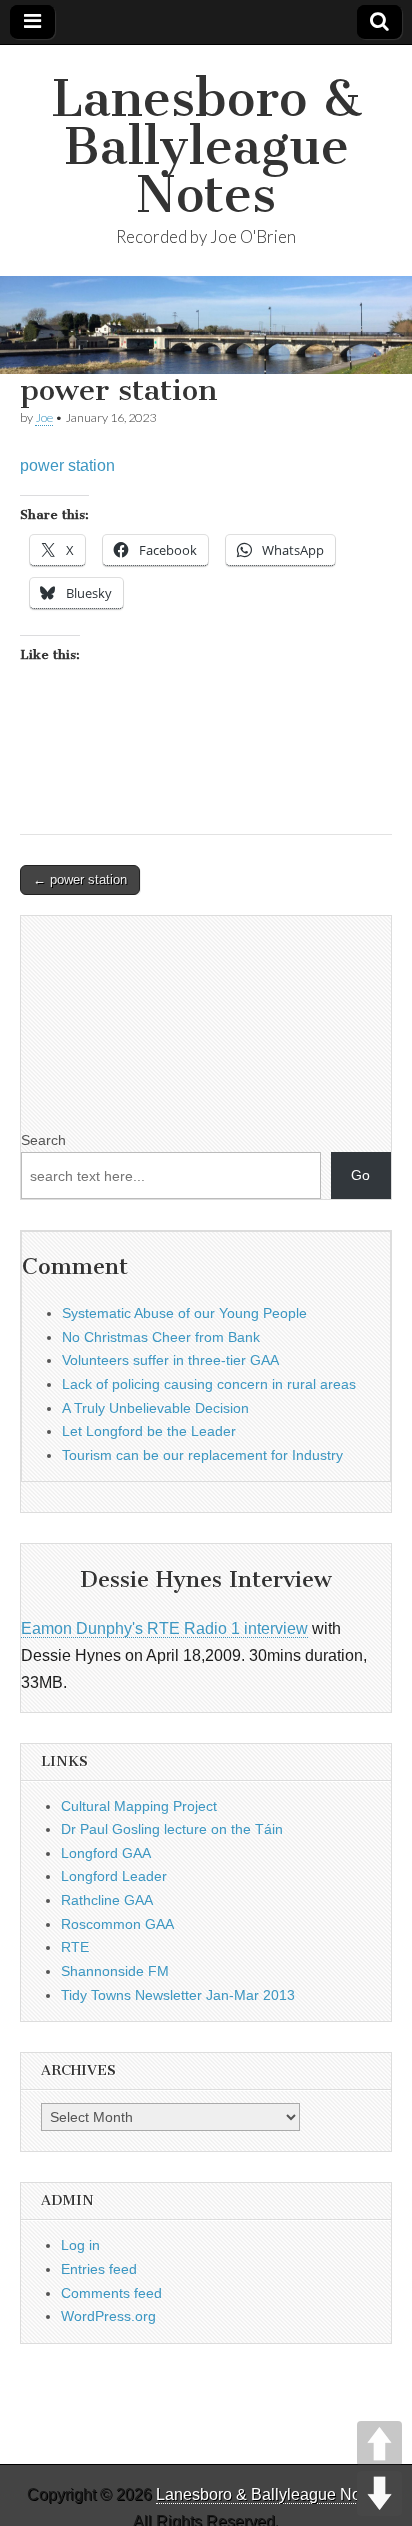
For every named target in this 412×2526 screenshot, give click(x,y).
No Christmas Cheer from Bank (161, 1337)
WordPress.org (108, 2316)
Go (360, 1175)
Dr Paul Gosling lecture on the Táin (172, 1829)
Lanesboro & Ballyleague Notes (206, 146)
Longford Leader (114, 1876)
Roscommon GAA (117, 1924)
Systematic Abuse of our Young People (184, 1313)
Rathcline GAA (107, 1900)
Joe (44, 417)
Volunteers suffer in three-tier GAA (170, 1360)
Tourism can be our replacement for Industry (202, 1455)
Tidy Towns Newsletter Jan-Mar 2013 (178, 1995)
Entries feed (99, 2269)
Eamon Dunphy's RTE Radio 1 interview (164, 1628)
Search (43, 1140)
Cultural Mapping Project (139, 1806)
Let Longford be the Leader (149, 1431)
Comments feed (111, 2293)
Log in (80, 2245)
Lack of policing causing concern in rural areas (209, 1384)
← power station (80, 879)
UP (379, 2443)
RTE (75, 1947)
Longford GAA (106, 1853)
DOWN (379, 2493)
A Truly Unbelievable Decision (155, 1408)
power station (67, 465)
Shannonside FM (115, 1971)
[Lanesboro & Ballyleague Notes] (206, 325)
